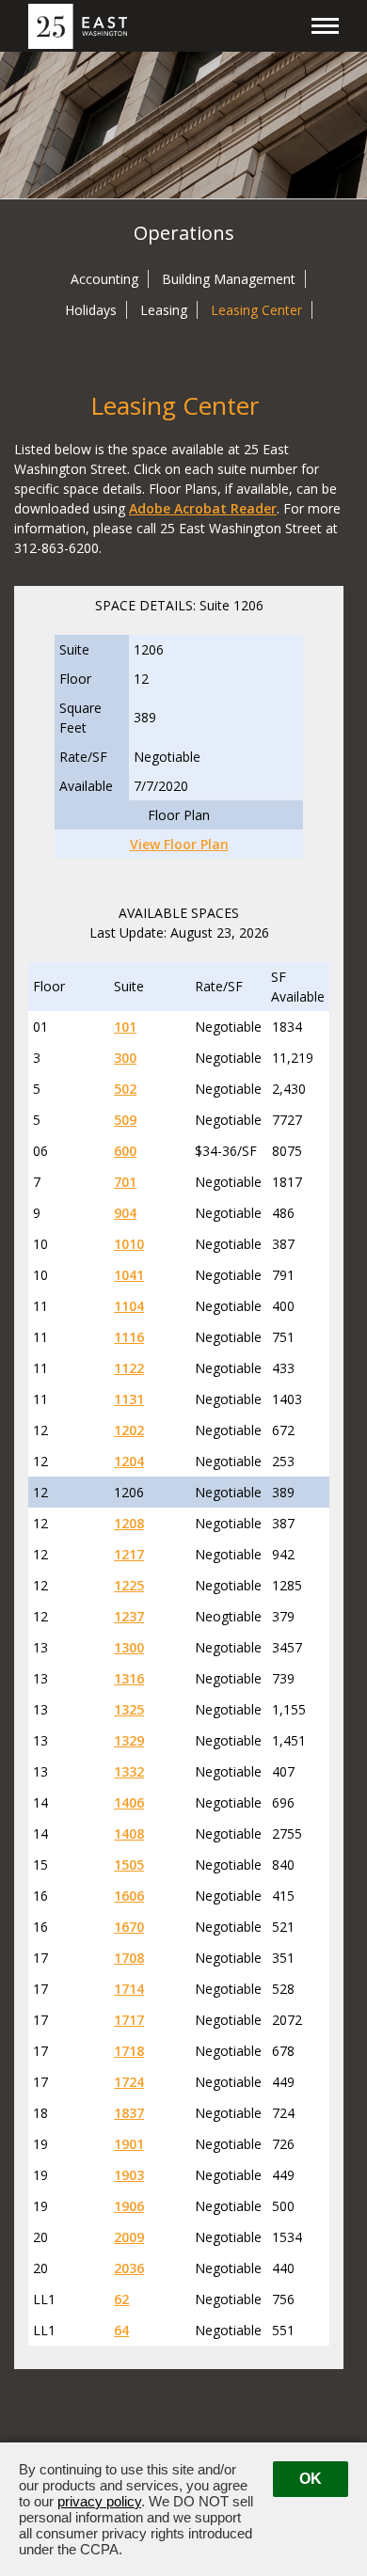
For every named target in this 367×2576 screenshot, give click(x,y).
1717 (129, 2020)
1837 (129, 2113)
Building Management (229, 279)
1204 (129, 1461)
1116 (129, 1337)
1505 (129, 1865)
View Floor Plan (179, 844)
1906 (129, 2206)
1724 (129, 2082)
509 (125, 1120)
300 (125, 1058)
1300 (129, 1647)
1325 (129, 1709)
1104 (129, 1306)
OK (311, 2479)
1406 (129, 1802)
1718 (129, 2051)
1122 (129, 1368)
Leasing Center (256, 310)
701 (125, 1182)
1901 (129, 2144)
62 (121, 2299)
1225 (129, 1585)
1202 (129, 1430)
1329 (129, 1740)
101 (125, 1027)
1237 (129, 1616)
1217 (129, 1554)
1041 (129, 1275)
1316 (129, 1678)
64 (121, 2330)
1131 (129, 1399)
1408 (129, 1833)
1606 (129, 1896)
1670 (129, 1927)
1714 (129, 1989)
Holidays (91, 310)
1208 (129, 1523)
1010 (129, 1244)
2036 (129, 2268)
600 (125, 1151)
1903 (129, 2175)
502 (125, 1089)
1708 (129, 1958)
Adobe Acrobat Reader (203, 508)
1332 (129, 1771)
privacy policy (99, 2501)
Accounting (104, 279)
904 (125, 1213)
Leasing (164, 310)
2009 (129, 2237)
